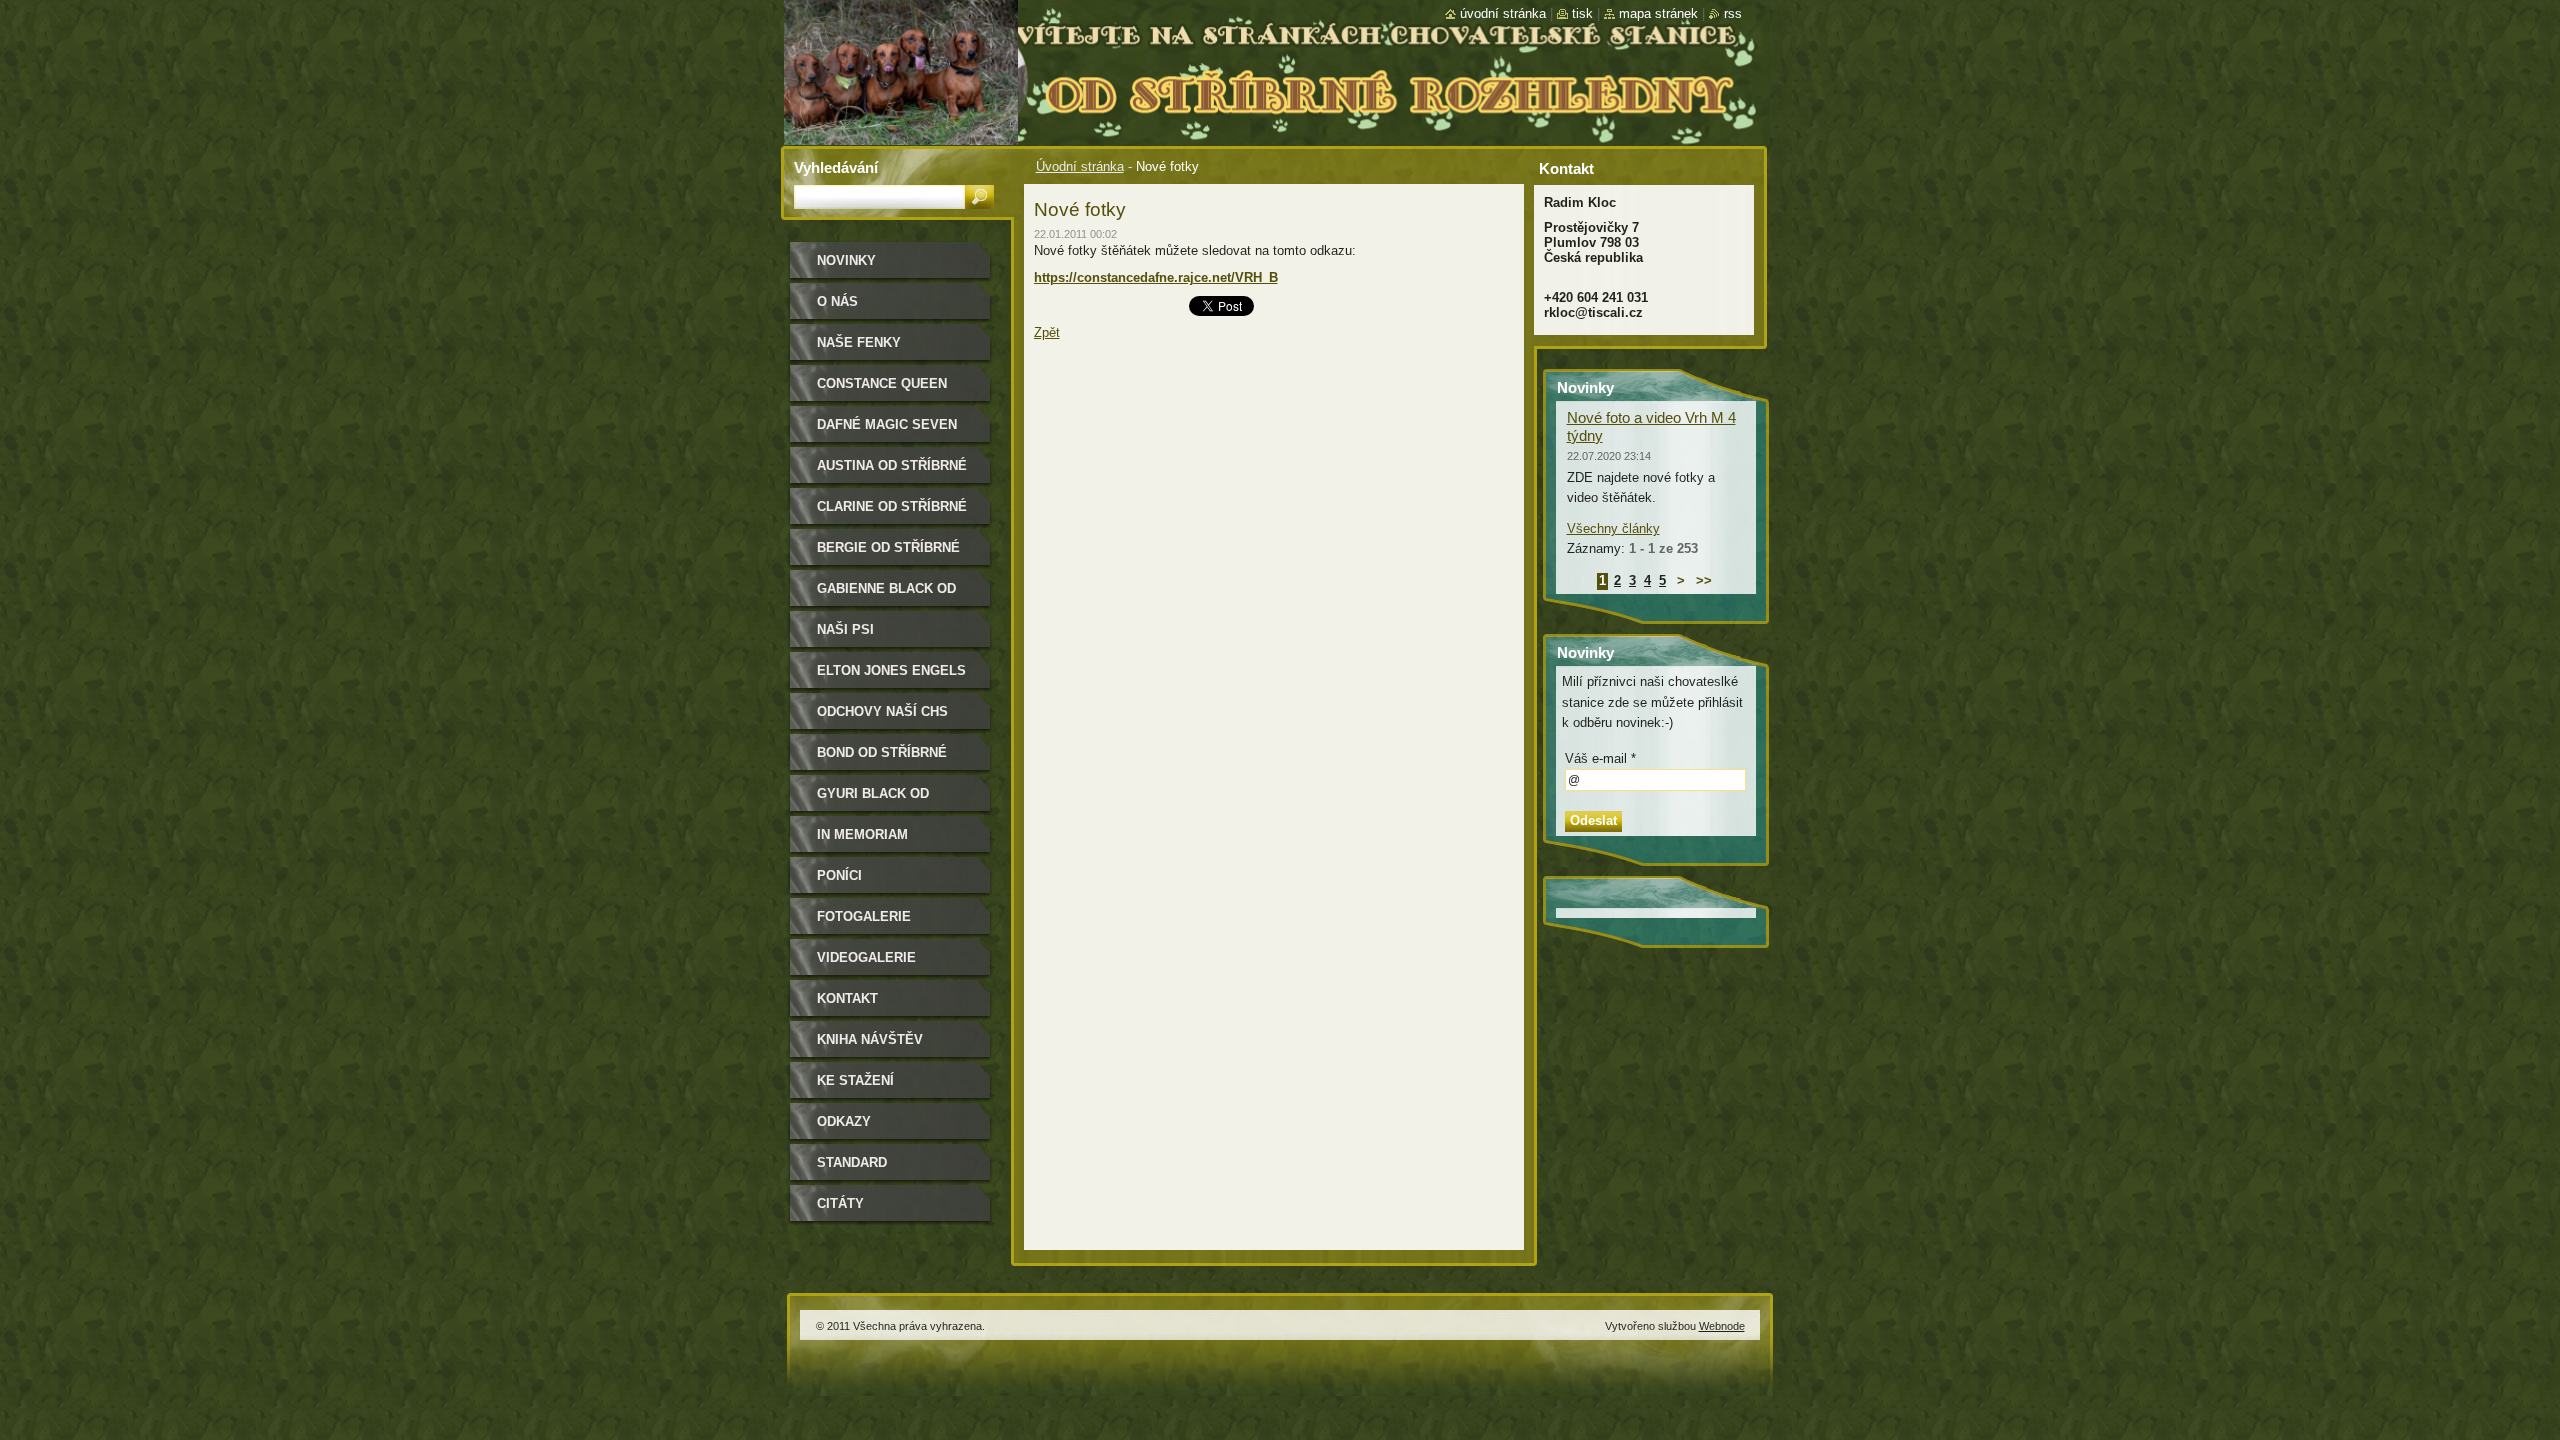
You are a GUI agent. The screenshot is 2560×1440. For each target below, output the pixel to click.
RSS (1733, 13)
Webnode (1722, 1326)
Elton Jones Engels (891, 670)
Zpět (1047, 332)
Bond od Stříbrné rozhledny (882, 759)
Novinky (846, 260)
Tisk (1582, 13)
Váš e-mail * (1600, 758)
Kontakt (847, 998)
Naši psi (845, 629)
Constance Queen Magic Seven (882, 390)
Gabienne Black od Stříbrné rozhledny (892, 595)
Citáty (840, 1203)
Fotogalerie (864, 916)
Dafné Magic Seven (887, 424)
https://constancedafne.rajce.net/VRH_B (1156, 277)
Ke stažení (855, 1080)
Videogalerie (866, 957)
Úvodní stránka (1080, 166)
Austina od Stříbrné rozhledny (892, 472)
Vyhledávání (836, 167)
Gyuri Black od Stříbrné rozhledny (892, 800)
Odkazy (844, 1121)
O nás (837, 301)
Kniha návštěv (870, 1039)
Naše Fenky (859, 342)
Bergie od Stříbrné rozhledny (888, 554)
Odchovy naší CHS (882, 711)
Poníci (839, 875)
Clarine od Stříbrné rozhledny (892, 513)
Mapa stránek (1658, 13)
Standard (852, 1162)
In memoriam (862, 834)
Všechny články (1613, 528)
